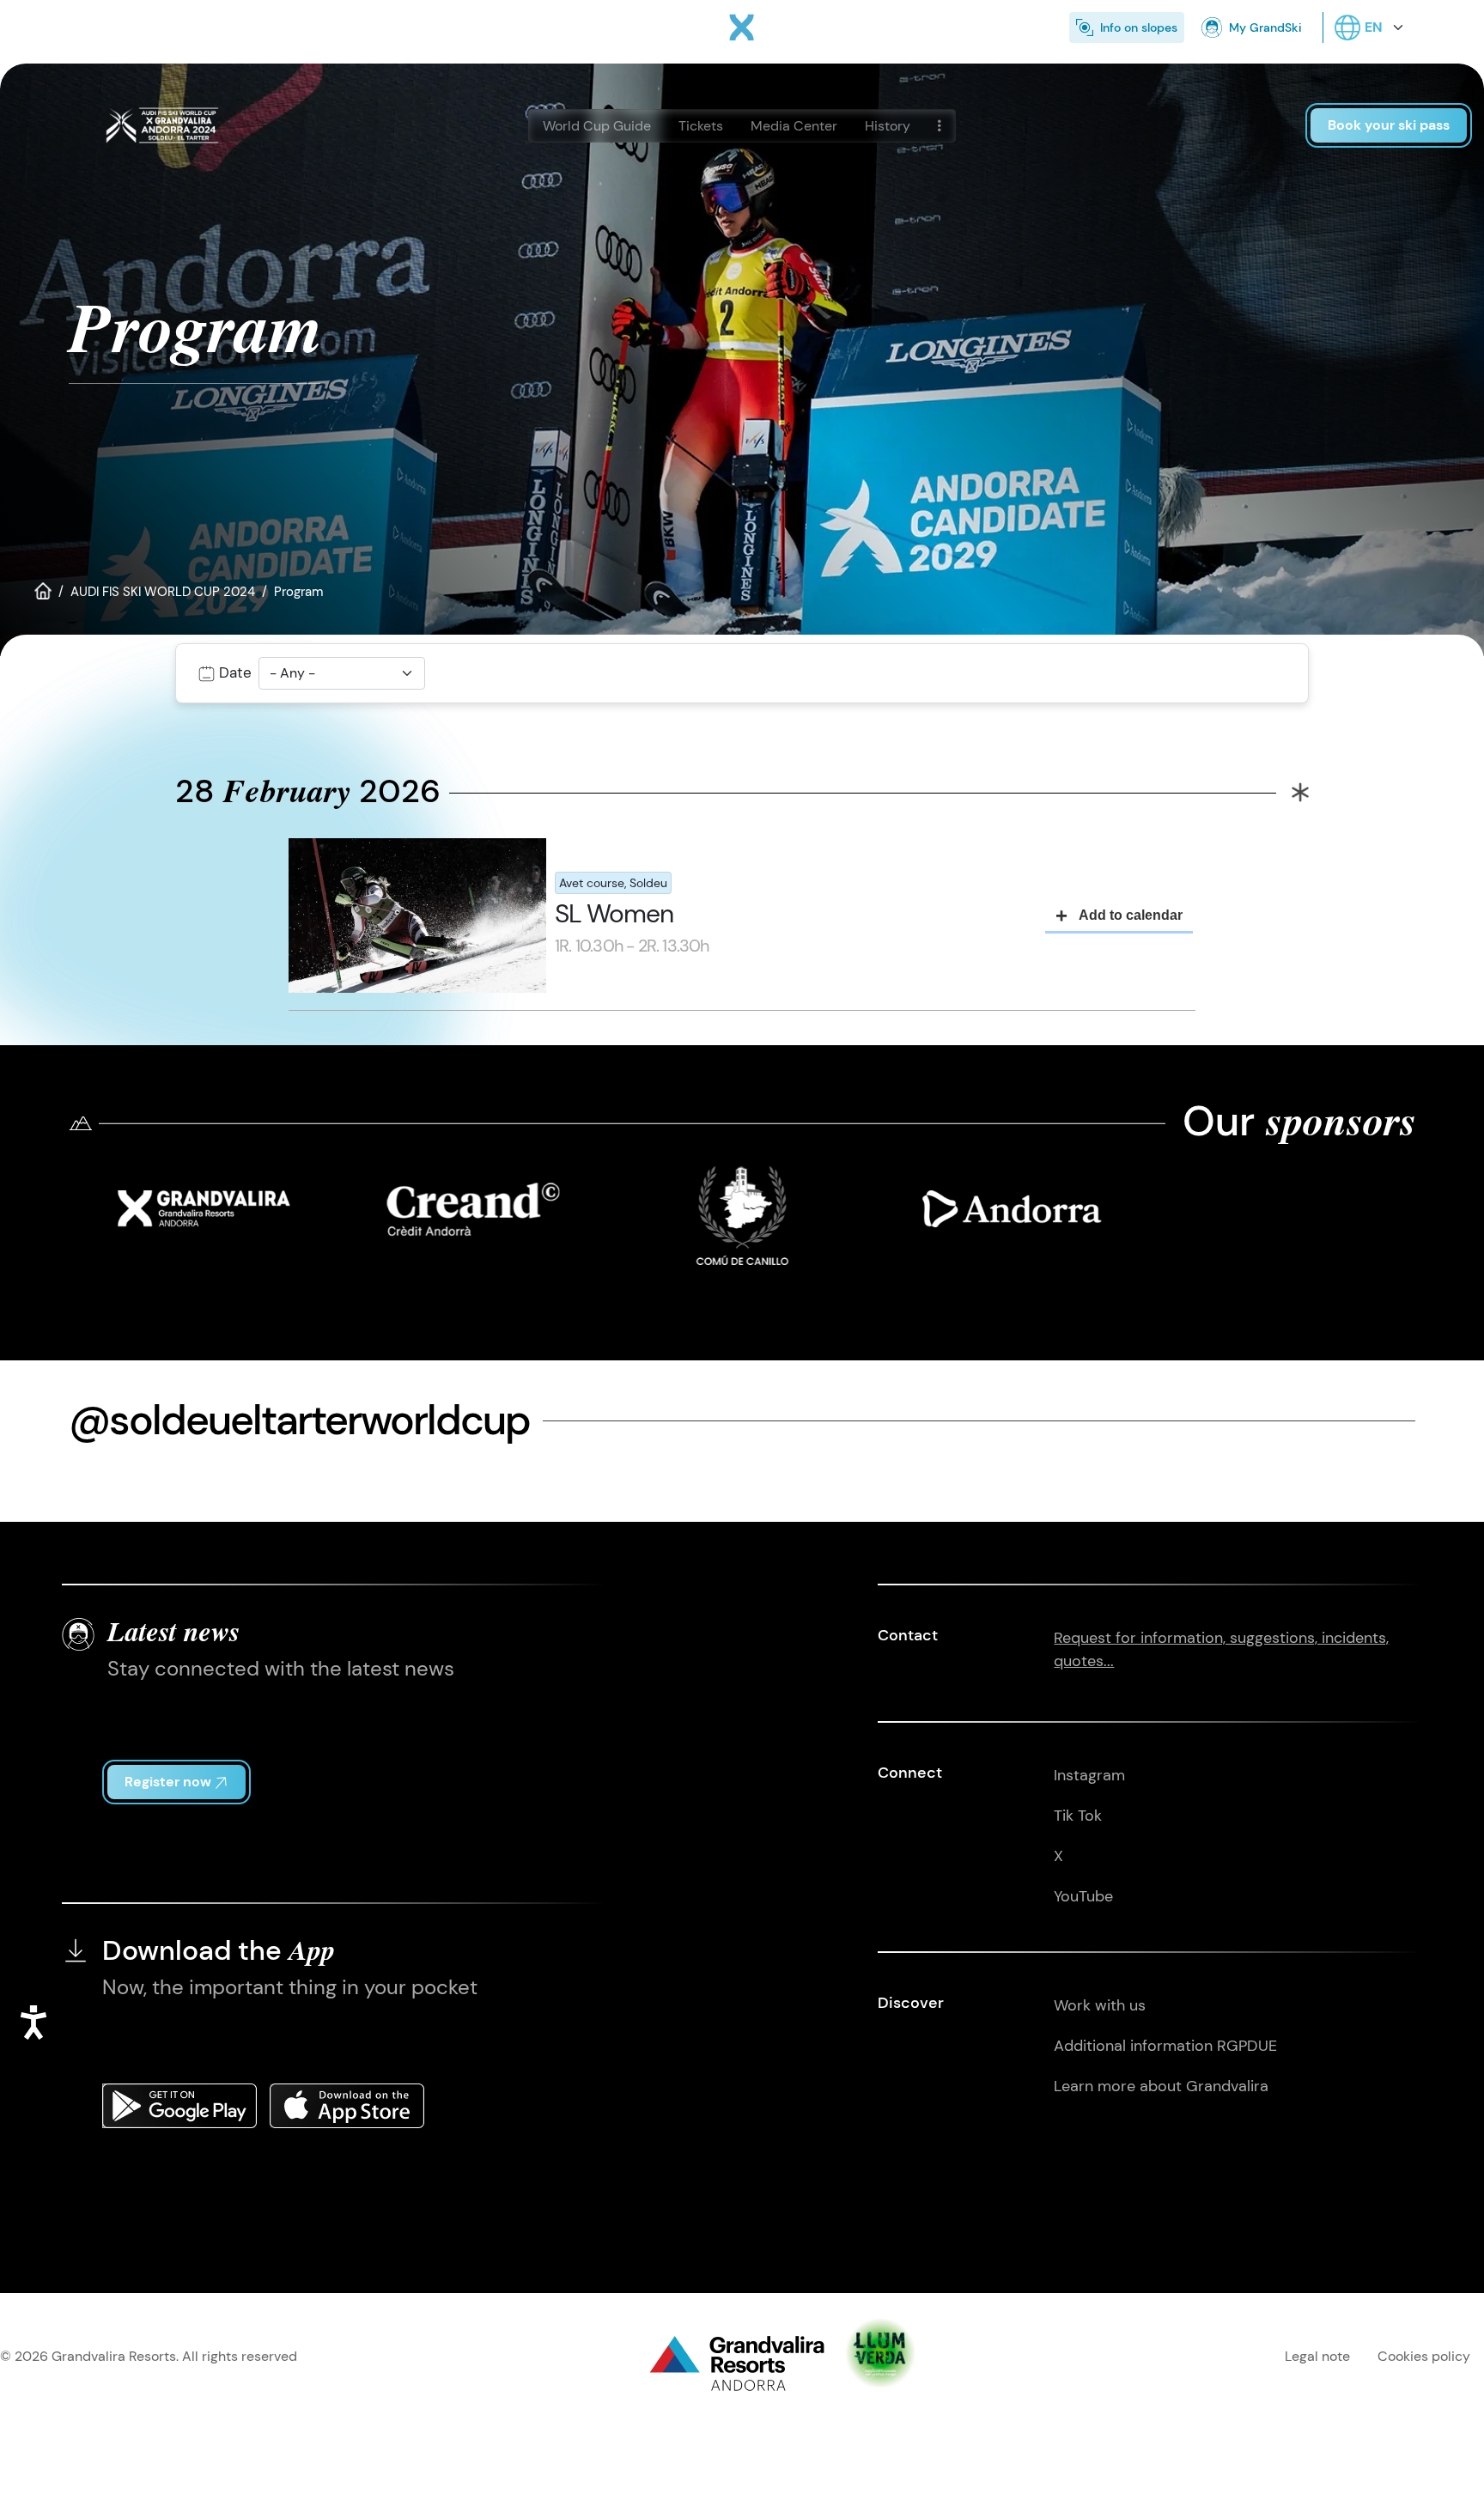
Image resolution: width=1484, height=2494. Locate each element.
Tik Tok (1078, 1816)
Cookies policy (1424, 2356)
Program (298, 592)
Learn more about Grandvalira (1161, 2086)
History (888, 126)
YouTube (1083, 1896)
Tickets (701, 126)
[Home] (742, 27)
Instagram (1089, 1775)
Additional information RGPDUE (1165, 2046)
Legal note (1317, 2356)
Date (235, 672)
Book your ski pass (1389, 125)
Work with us (1100, 2005)
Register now (168, 1782)
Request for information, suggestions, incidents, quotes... (1221, 1649)
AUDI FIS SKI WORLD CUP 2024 (163, 592)
